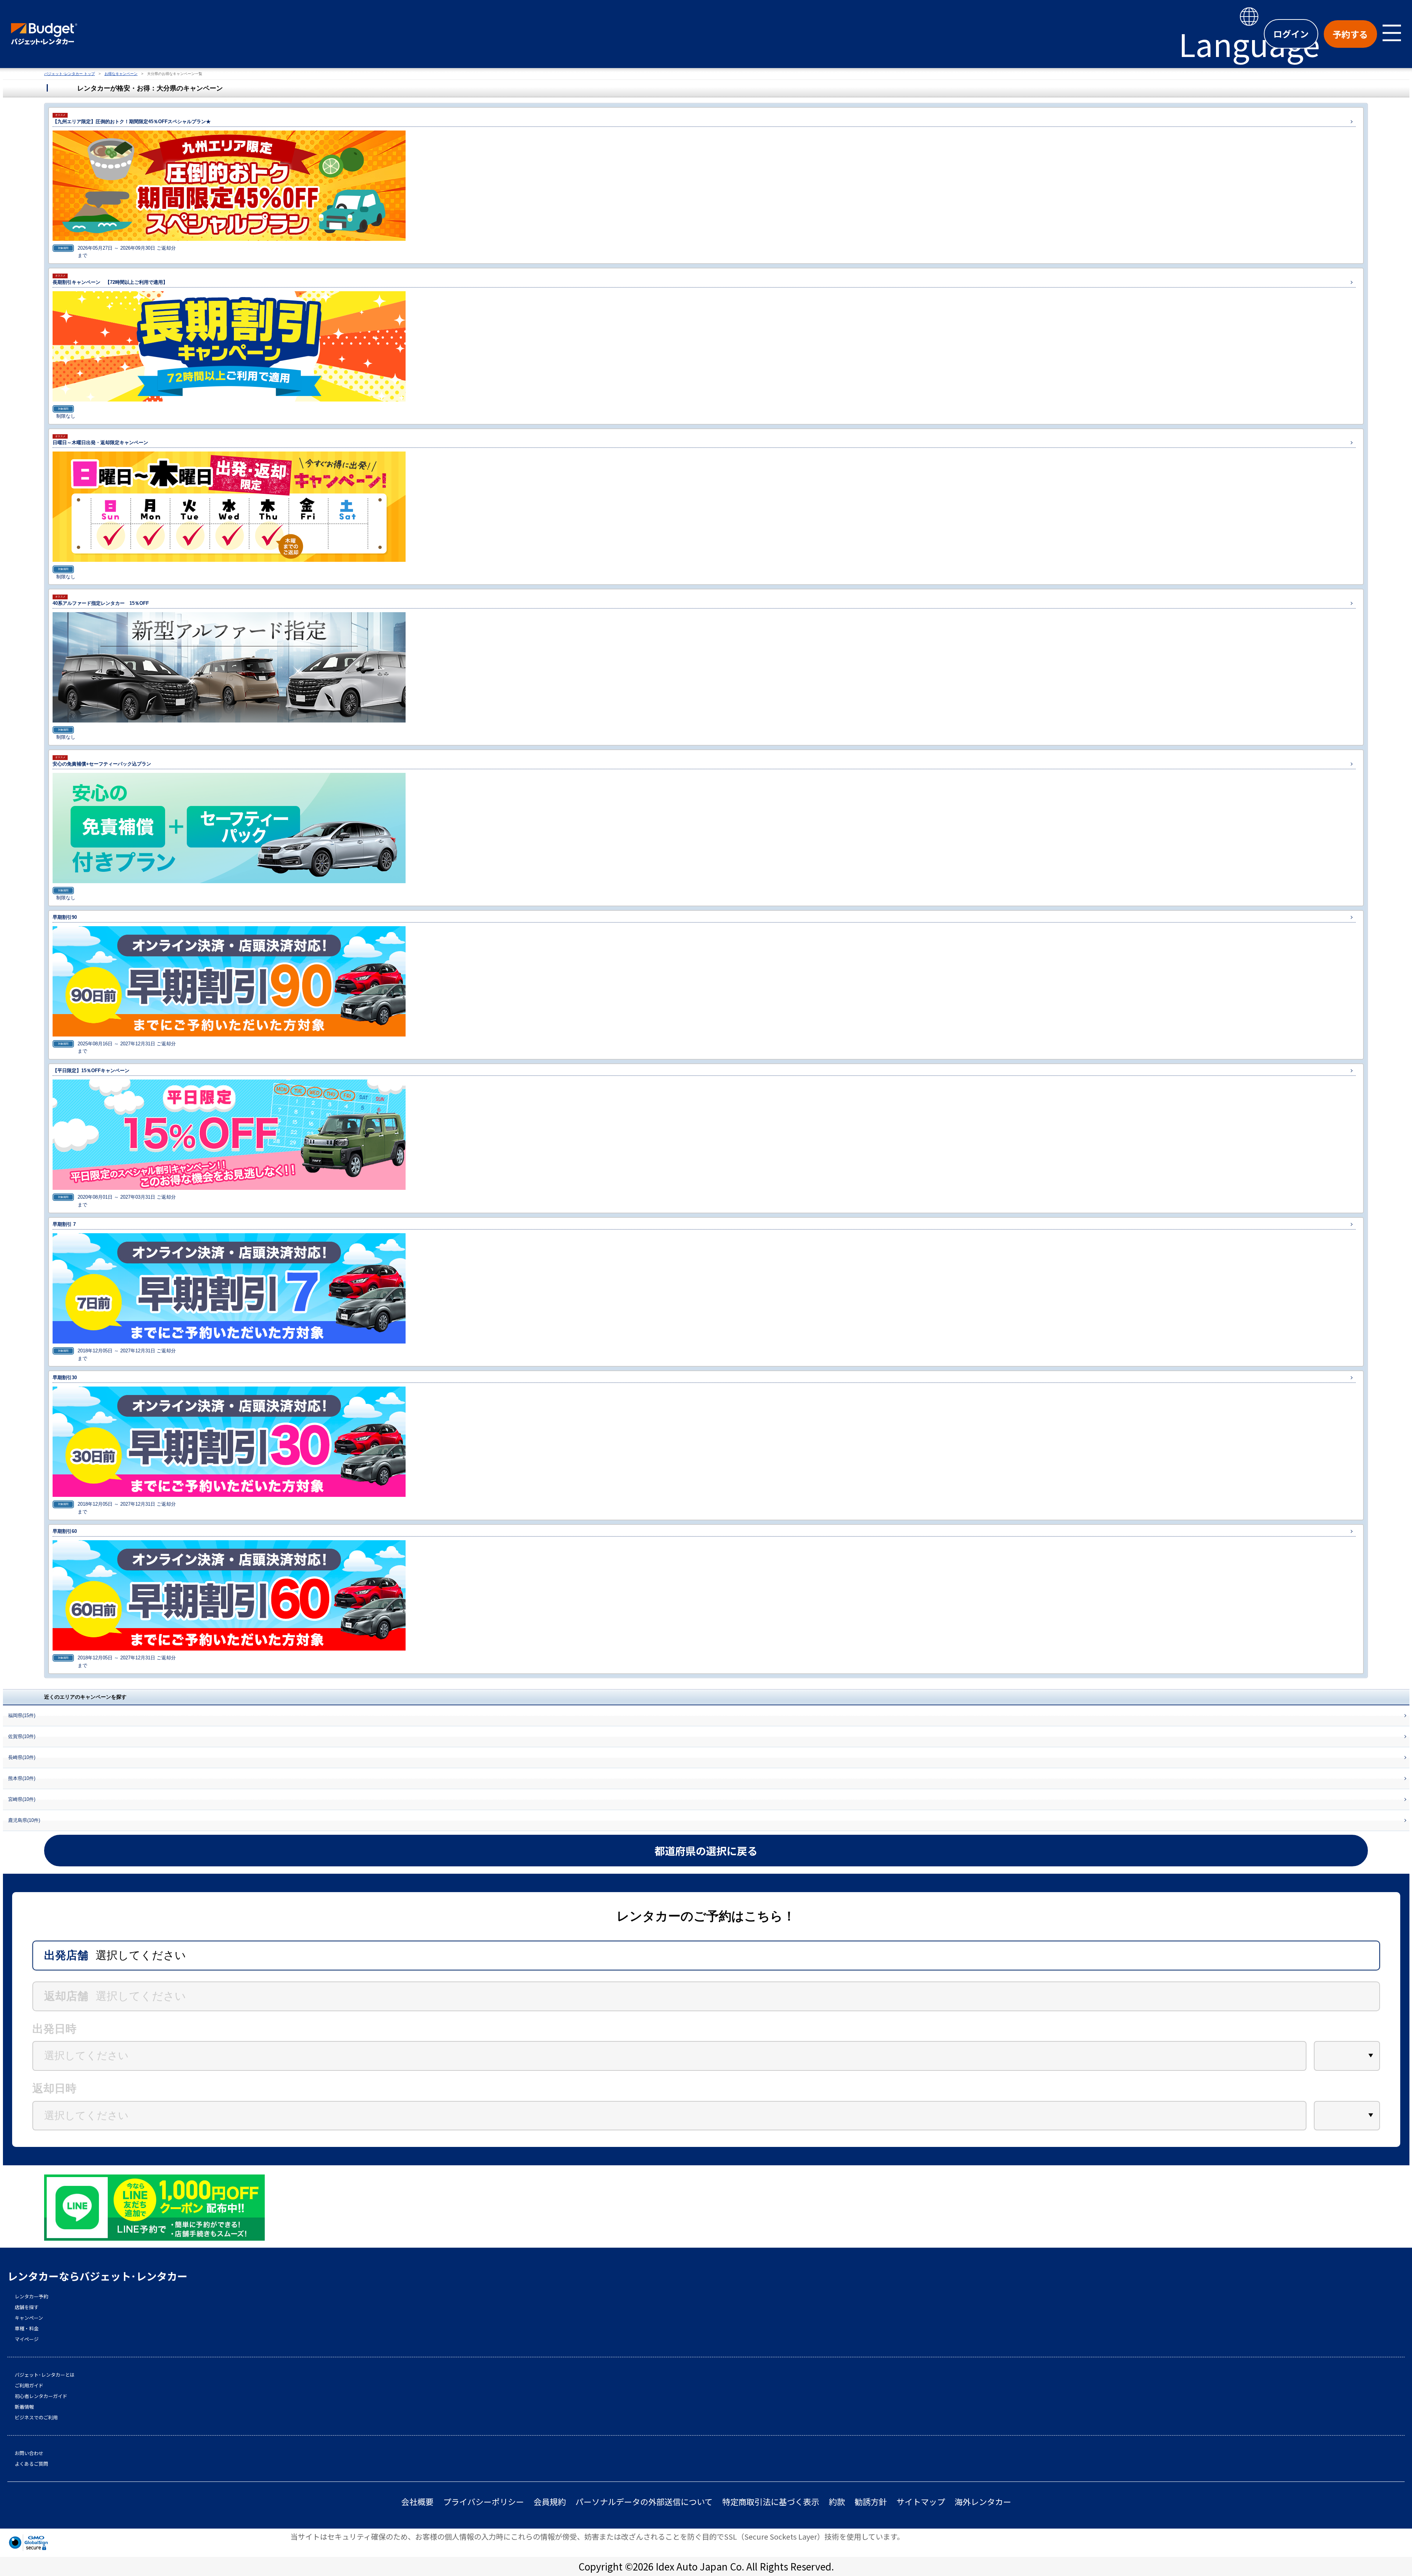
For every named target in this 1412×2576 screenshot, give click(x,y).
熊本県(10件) (22, 1778)
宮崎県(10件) (22, 1799)
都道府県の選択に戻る (706, 1851)
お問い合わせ (29, 2453)
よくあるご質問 (31, 2464)
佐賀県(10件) (22, 1736)
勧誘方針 (871, 2502)
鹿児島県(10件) (24, 1820)
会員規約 (550, 2502)
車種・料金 (27, 2329)
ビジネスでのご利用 (36, 2418)
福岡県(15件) (22, 1715)
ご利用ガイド (29, 2386)
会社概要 (417, 2502)
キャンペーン (29, 2318)
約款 (837, 2502)
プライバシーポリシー (484, 2502)
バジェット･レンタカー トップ (69, 74)
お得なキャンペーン (121, 74)
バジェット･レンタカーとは (45, 2375)
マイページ (27, 2339)
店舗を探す (27, 2307)
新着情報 (24, 2407)
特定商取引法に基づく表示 (771, 2502)
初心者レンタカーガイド (41, 2396)
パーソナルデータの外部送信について (644, 2502)
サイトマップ (921, 2502)
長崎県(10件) (22, 1757)
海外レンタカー (983, 2502)
